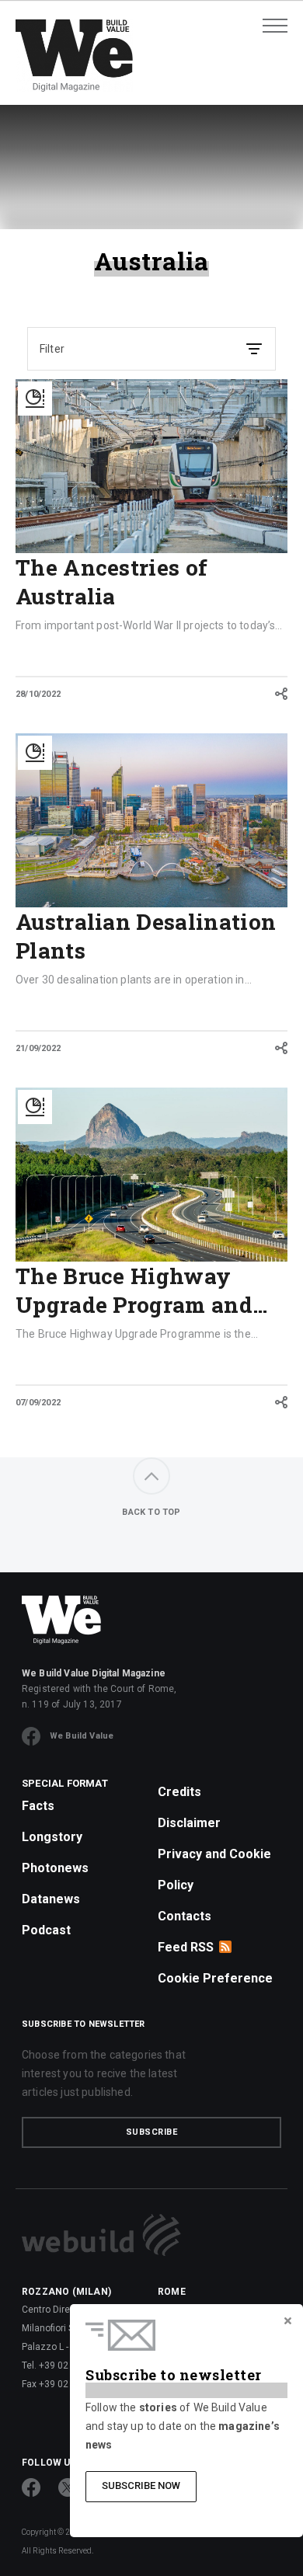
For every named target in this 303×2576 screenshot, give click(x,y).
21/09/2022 (38, 1048)
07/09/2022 (38, 1403)
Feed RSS (186, 1947)
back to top (151, 1512)
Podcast (46, 1930)
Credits (179, 1792)
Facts (38, 1806)
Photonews (55, 1868)
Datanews (51, 1899)
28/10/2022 (38, 694)
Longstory (52, 1837)
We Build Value (82, 1736)
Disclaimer (189, 1823)
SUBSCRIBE (152, 2132)
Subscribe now (141, 2485)
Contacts (185, 1916)
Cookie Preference (215, 1978)
